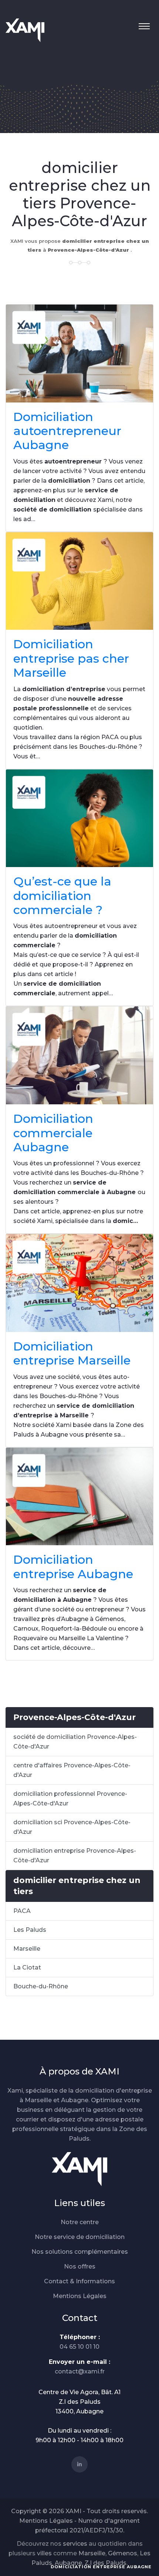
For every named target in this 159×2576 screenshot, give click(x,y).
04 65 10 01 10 (79, 2347)
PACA (22, 1911)
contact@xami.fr (80, 2371)
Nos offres (80, 2266)
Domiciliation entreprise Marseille (72, 1353)
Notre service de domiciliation (80, 2237)
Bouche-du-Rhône (41, 1986)
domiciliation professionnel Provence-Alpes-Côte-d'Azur (70, 1799)
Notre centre (80, 2222)
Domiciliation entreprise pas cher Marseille (71, 658)
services (75, 2544)
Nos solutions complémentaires (80, 2252)
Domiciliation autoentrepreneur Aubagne (67, 431)
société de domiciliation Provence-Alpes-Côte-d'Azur (75, 1742)
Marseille (27, 1949)
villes (44, 2553)
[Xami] (79, 2169)
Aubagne (68, 2563)
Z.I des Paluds (106, 2563)
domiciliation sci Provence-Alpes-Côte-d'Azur (72, 1827)
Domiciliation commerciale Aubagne (53, 1133)
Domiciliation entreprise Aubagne (73, 1566)
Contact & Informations (79, 2281)
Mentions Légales (80, 2296)
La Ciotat (27, 1967)
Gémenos (123, 2553)
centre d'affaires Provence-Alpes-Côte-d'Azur (72, 1770)
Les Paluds (30, 1930)
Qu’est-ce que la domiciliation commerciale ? (62, 896)
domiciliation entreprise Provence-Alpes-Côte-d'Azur (75, 1855)
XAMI (73, 2511)
